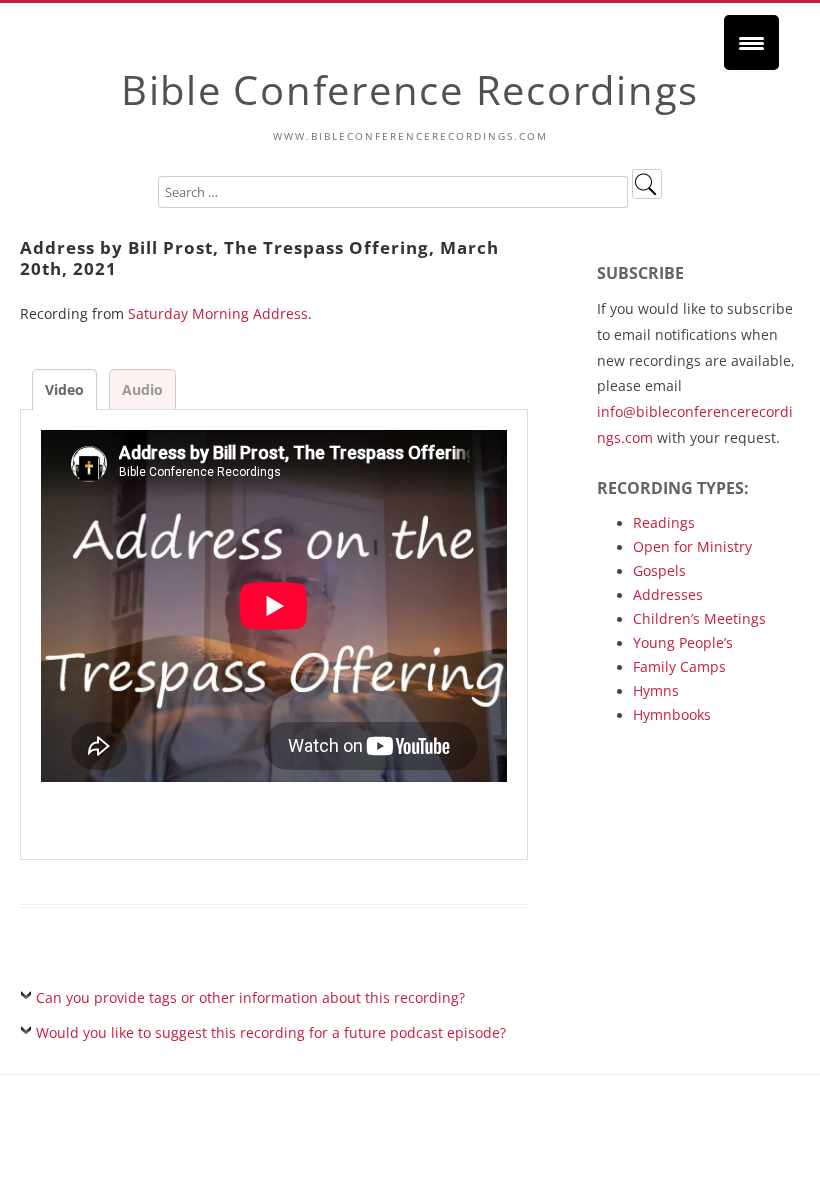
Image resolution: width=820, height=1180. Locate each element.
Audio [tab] (142, 389)
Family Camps (679, 666)
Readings (664, 522)
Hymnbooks (672, 714)
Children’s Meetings (699, 618)
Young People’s (683, 642)
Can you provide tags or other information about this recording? (250, 997)
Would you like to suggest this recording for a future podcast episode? (271, 1032)
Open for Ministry (692, 546)
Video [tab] (64, 389)
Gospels (659, 570)
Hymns (656, 690)
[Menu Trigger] (751, 42)
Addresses (668, 594)
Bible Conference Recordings (410, 89)
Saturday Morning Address (218, 313)
